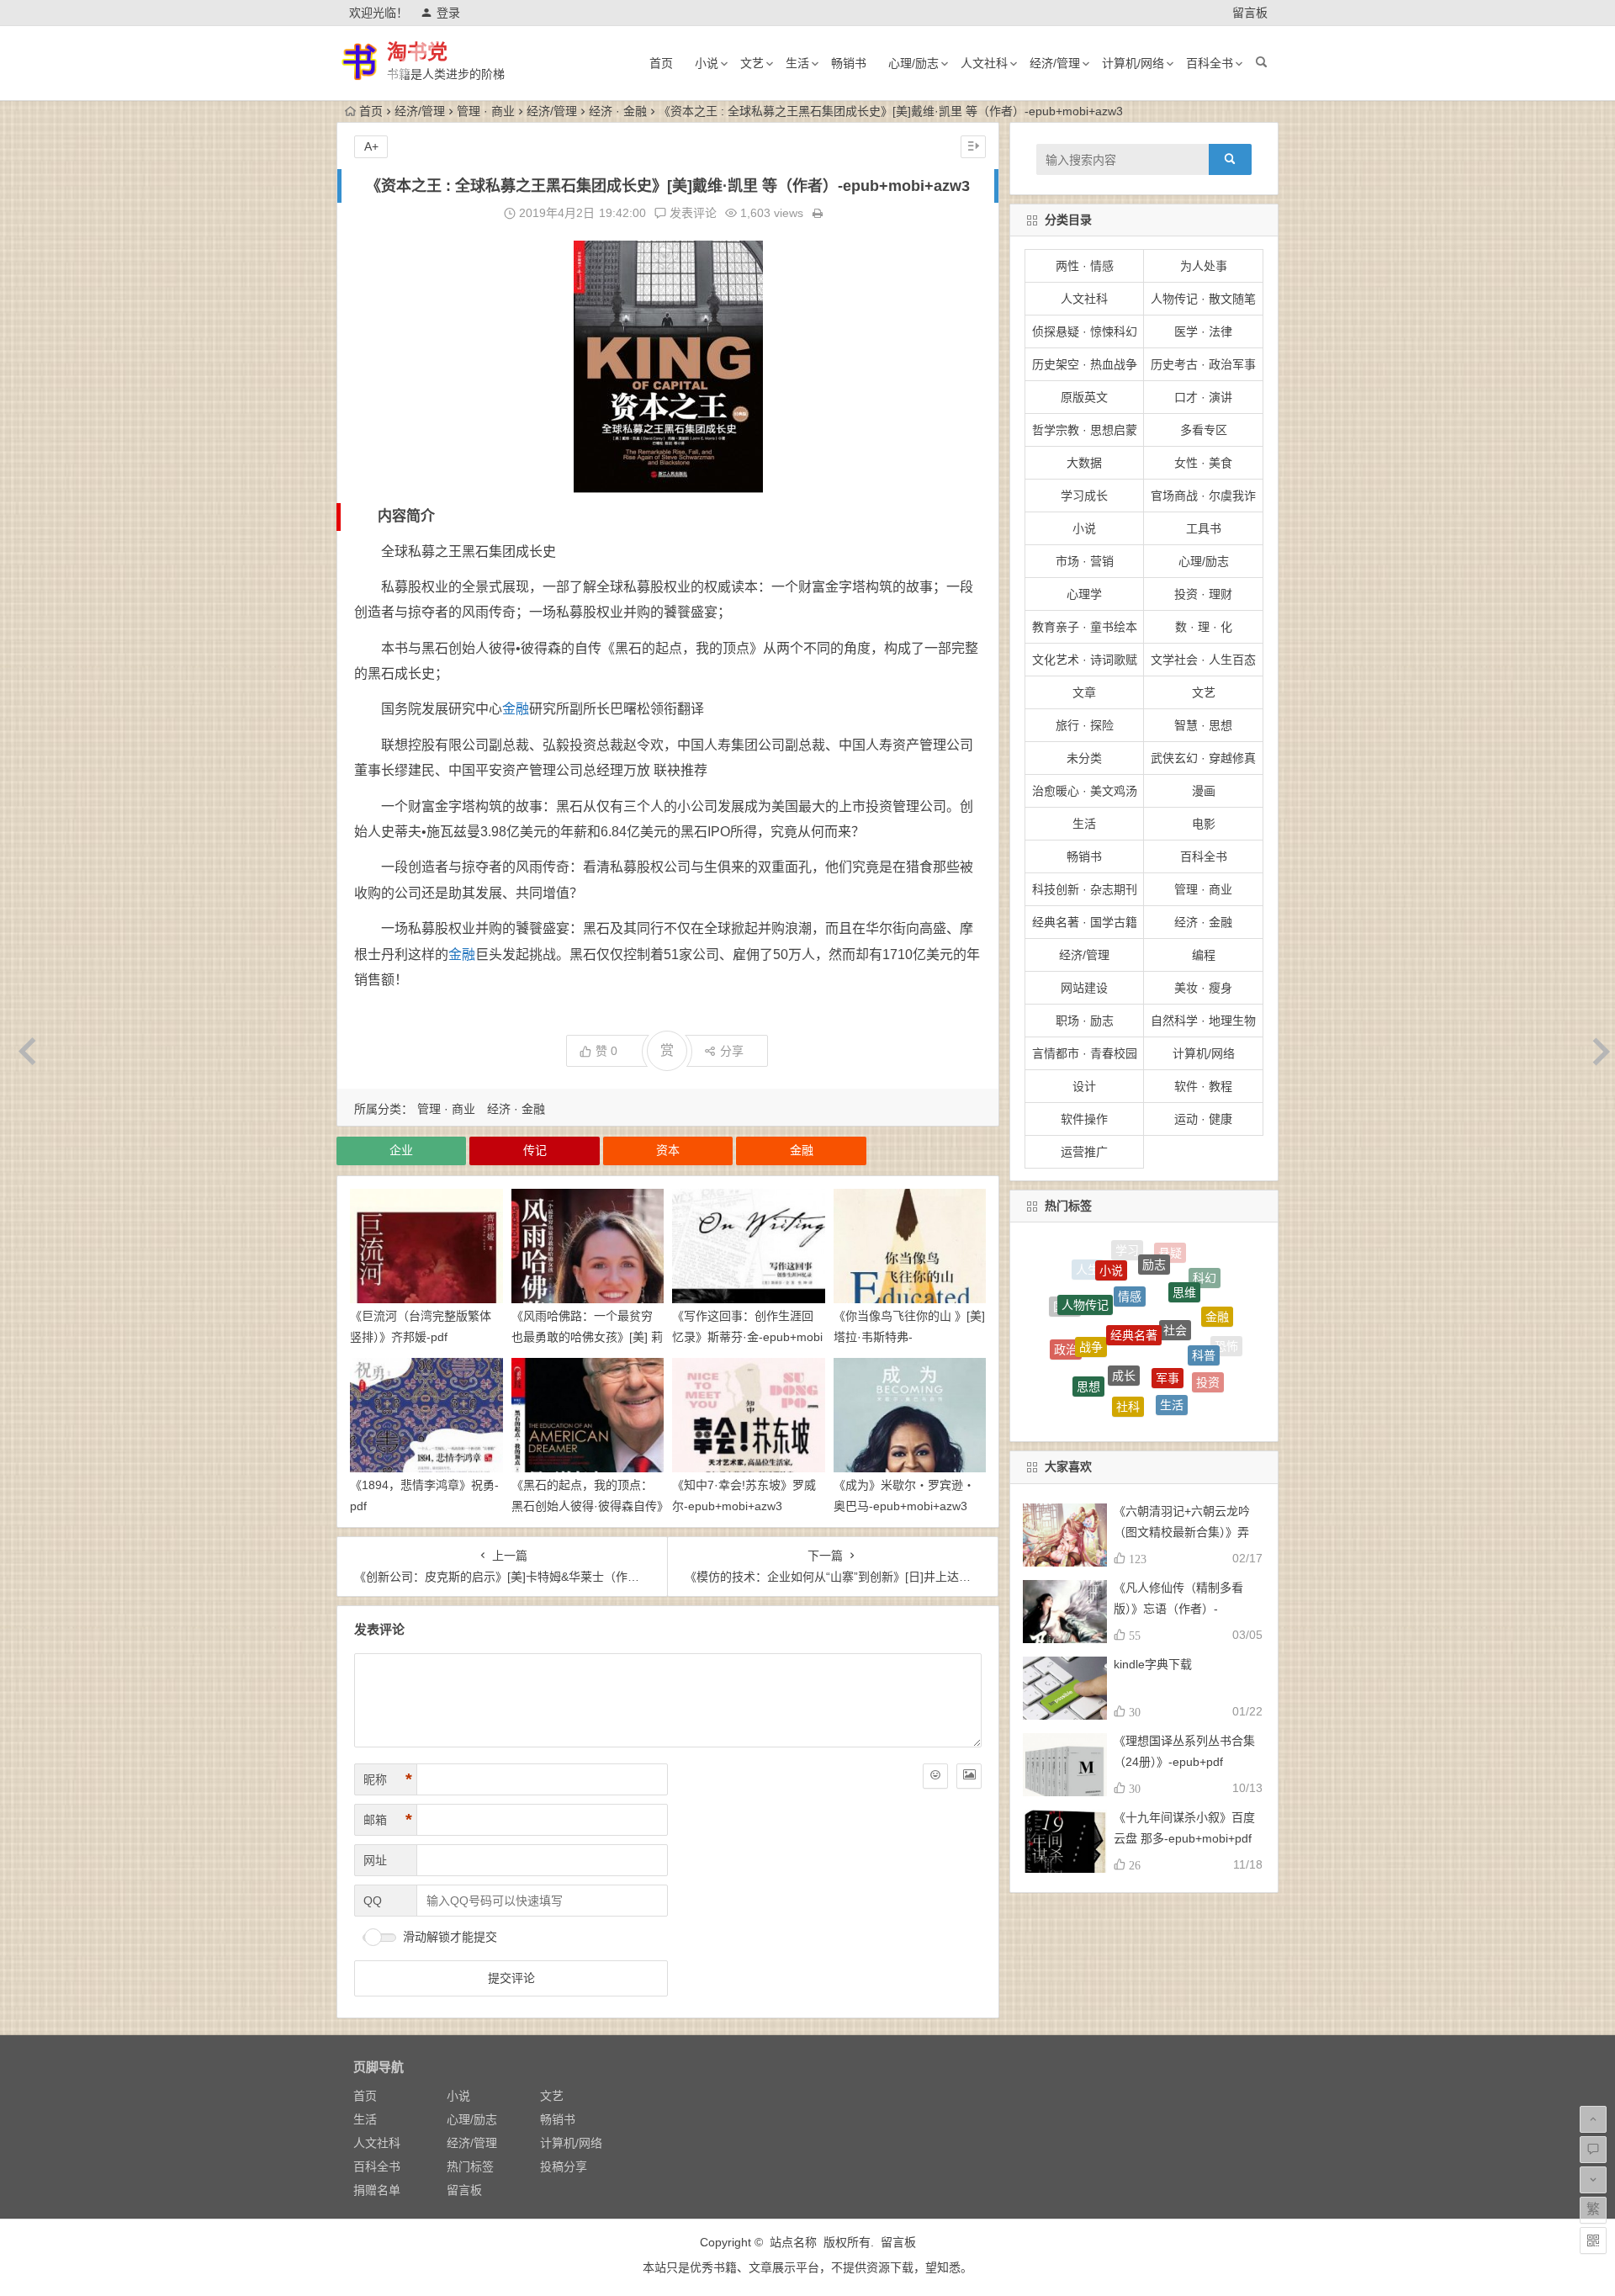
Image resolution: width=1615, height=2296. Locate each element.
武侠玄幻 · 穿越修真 (1203, 758)
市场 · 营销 (1085, 561)
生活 (797, 63)
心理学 (1084, 594)
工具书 (1204, 528)
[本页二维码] (1593, 2240)
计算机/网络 (1133, 63)
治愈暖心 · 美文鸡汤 (1085, 791)
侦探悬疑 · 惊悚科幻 (1085, 331)
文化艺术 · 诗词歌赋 (1085, 660)
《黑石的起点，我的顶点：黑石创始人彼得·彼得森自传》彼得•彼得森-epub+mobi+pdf (587, 1506)
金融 (516, 709)
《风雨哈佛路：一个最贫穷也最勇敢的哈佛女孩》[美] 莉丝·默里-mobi (587, 1337)
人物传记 (1085, 1272)
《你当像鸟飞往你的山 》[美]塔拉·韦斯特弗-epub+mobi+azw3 (909, 1337)
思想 (1088, 1334)
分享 (732, 1051)
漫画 (1204, 791)
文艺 (752, 63)
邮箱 (388, 1820)
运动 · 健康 (1203, 1119)
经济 (1098, 1402)
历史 (1136, 1411)
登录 (448, 13)
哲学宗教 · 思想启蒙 (1085, 430)
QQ (373, 1901)
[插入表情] (935, 1776)
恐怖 (1226, 1336)
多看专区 (1204, 430)
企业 (401, 1150)
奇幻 (1176, 1409)
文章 (1084, 692)
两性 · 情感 (1085, 266)
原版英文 (1084, 397)
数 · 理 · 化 (1204, 627)
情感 (1130, 1250)
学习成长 (1084, 496)
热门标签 (470, 2166)
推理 (1072, 1367)
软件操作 (1084, 1119)
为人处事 (1204, 266)
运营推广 (1084, 1152)
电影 (1204, 824)
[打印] (818, 213)
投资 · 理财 (1203, 594)
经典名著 (1134, 1265)
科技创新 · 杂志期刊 (1085, 889)
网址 (375, 1860)
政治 (1066, 1321)
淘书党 (417, 52)
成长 (1124, 1299)
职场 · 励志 (1085, 1021)
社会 (1175, 1266)
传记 (535, 1150)
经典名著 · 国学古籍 (1085, 922)
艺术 (1102, 1379)
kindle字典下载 (1153, 1664)
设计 (1084, 1086)
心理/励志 (913, 63)
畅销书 (849, 63)
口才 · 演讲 (1203, 397)
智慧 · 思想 (1203, 725)
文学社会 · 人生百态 (1203, 660)
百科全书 (1210, 63)
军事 (1168, 1303)
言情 (1144, 1386)
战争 (1091, 1287)
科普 (1204, 1300)
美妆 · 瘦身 (1203, 988)
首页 (661, 63)
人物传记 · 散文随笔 (1203, 299)
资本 (668, 1150)
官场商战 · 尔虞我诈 (1203, 496)
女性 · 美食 (1203, 463)
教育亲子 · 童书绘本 (1085, 627)
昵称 (388, 1779)
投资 (1208, 1344)
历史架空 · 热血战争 (1085, 364)
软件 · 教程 (1203, 1086)
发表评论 (691, 213)
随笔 (1186, 1386)
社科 (1128, 1344)
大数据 (1084, 463)
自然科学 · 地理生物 (1203, 1021)
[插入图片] (969, 1776)
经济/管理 (1055, 63)
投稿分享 (564, 2166)
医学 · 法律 (1203, 331)
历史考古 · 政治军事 (1203, 364)
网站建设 (1084, 988)
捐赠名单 (377, 2190)
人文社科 (984, 63)
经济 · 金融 (618, 111)
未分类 (1084, 758)
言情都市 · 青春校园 (1085, 1053)
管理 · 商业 (486, 111)
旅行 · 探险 (1085, 725)
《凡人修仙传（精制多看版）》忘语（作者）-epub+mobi (1178, 1609)
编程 (1204, 955)
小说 (707, 63)
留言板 (1250, 13)
